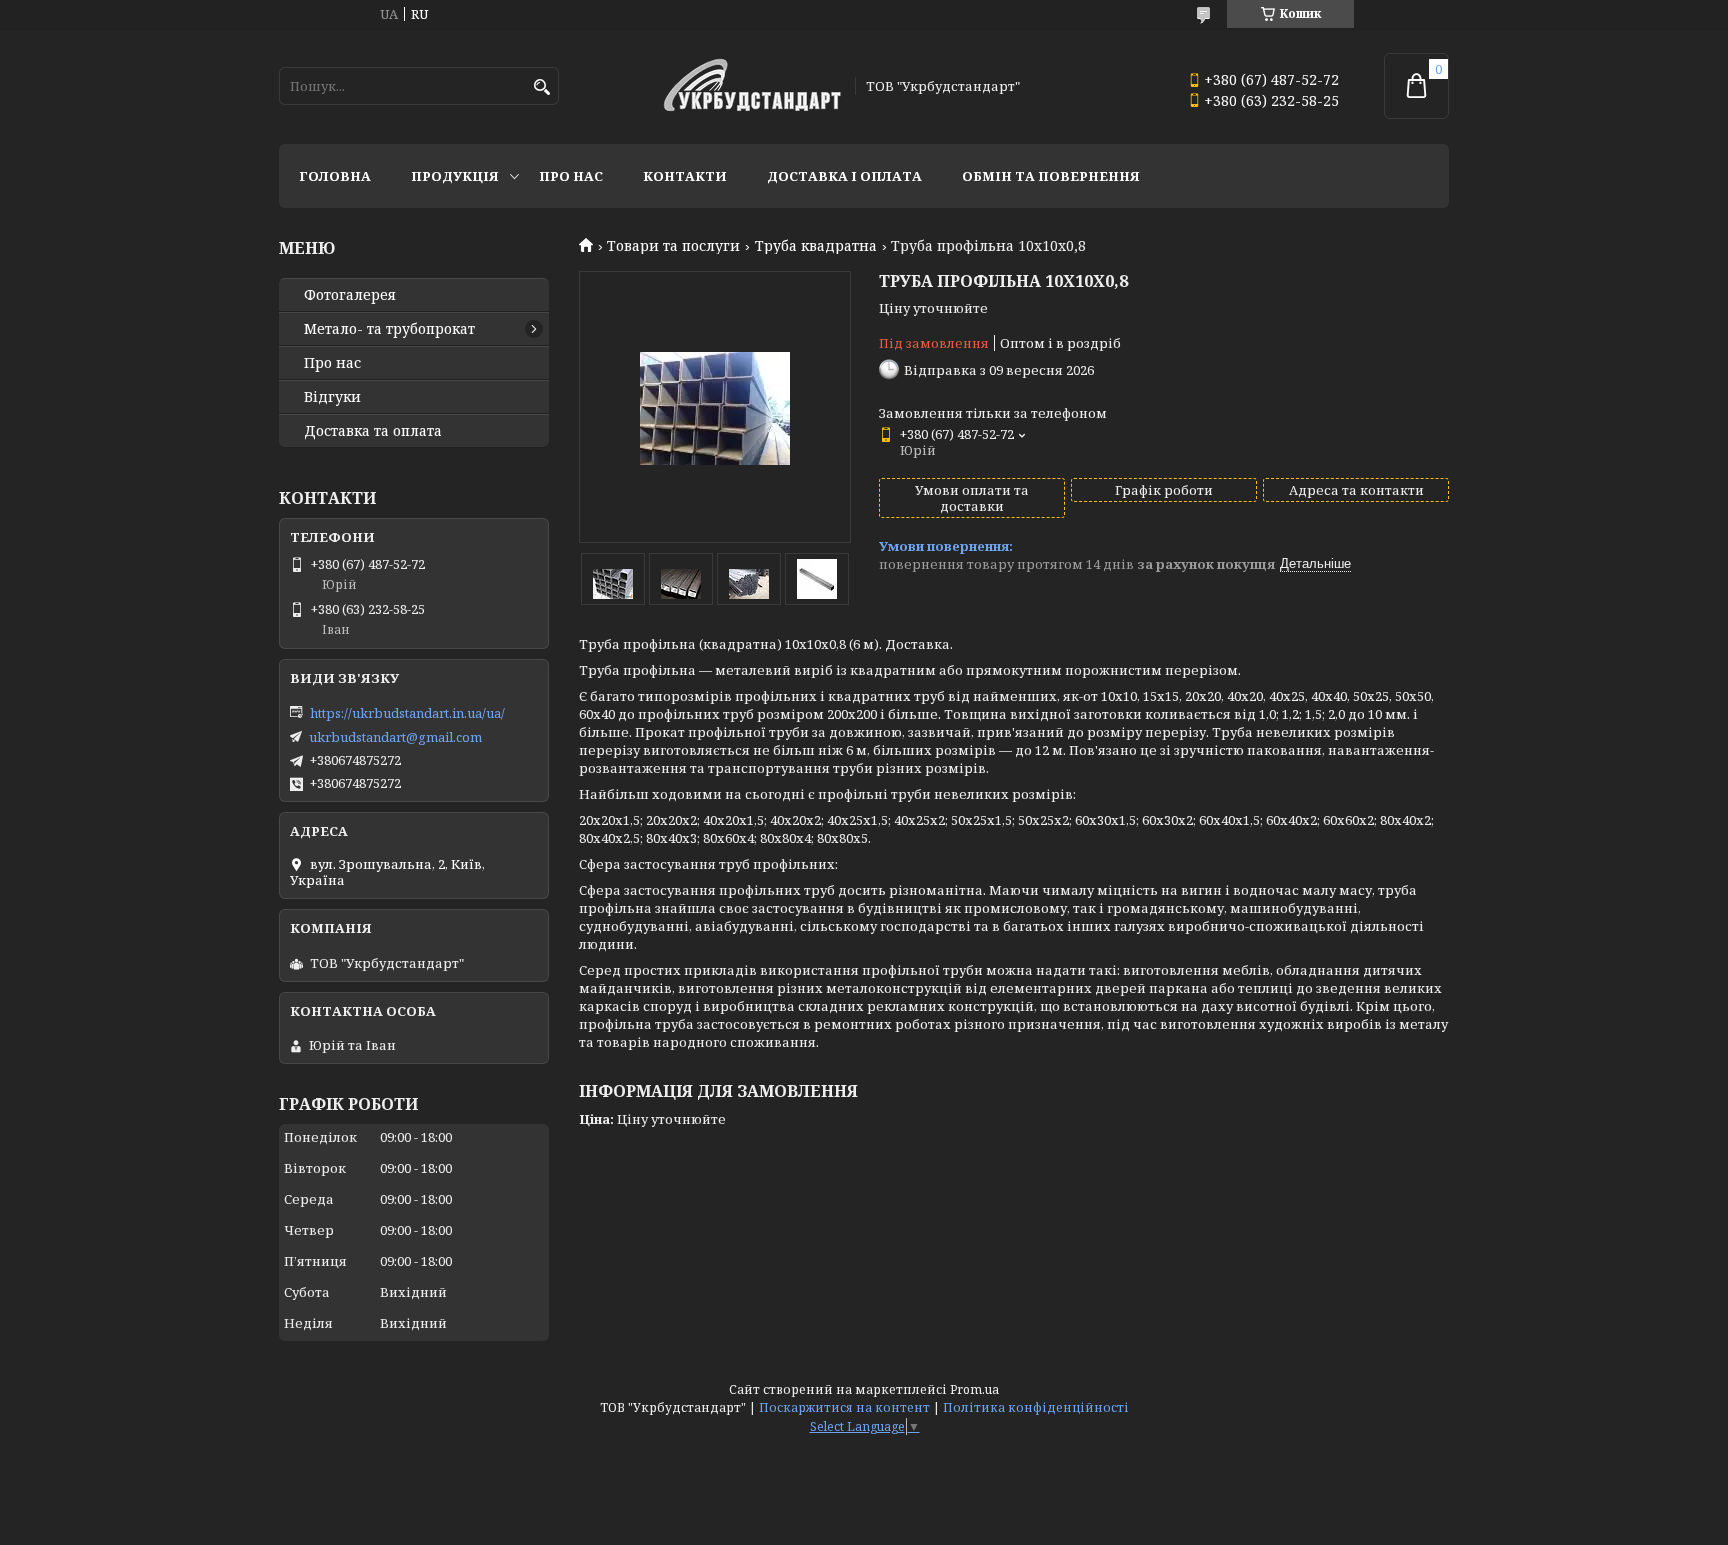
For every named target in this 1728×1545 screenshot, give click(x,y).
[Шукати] (541, 87)
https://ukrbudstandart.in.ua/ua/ (407, 713)
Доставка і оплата (844, 176)
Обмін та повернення (1051, 176)
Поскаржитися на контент (844, 1407)
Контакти (685, 176)
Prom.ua (974, 1389)
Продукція (455, 176)
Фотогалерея (350, 295)
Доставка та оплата (373, 431)
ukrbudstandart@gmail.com (395, 737)
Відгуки (332, 397)
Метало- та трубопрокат (389, 329)
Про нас (571, 176)
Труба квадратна (816, 246)
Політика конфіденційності (1036, 1407)
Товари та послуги (673, 246)
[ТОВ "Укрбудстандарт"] (752, 86)
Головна (335, 176)
